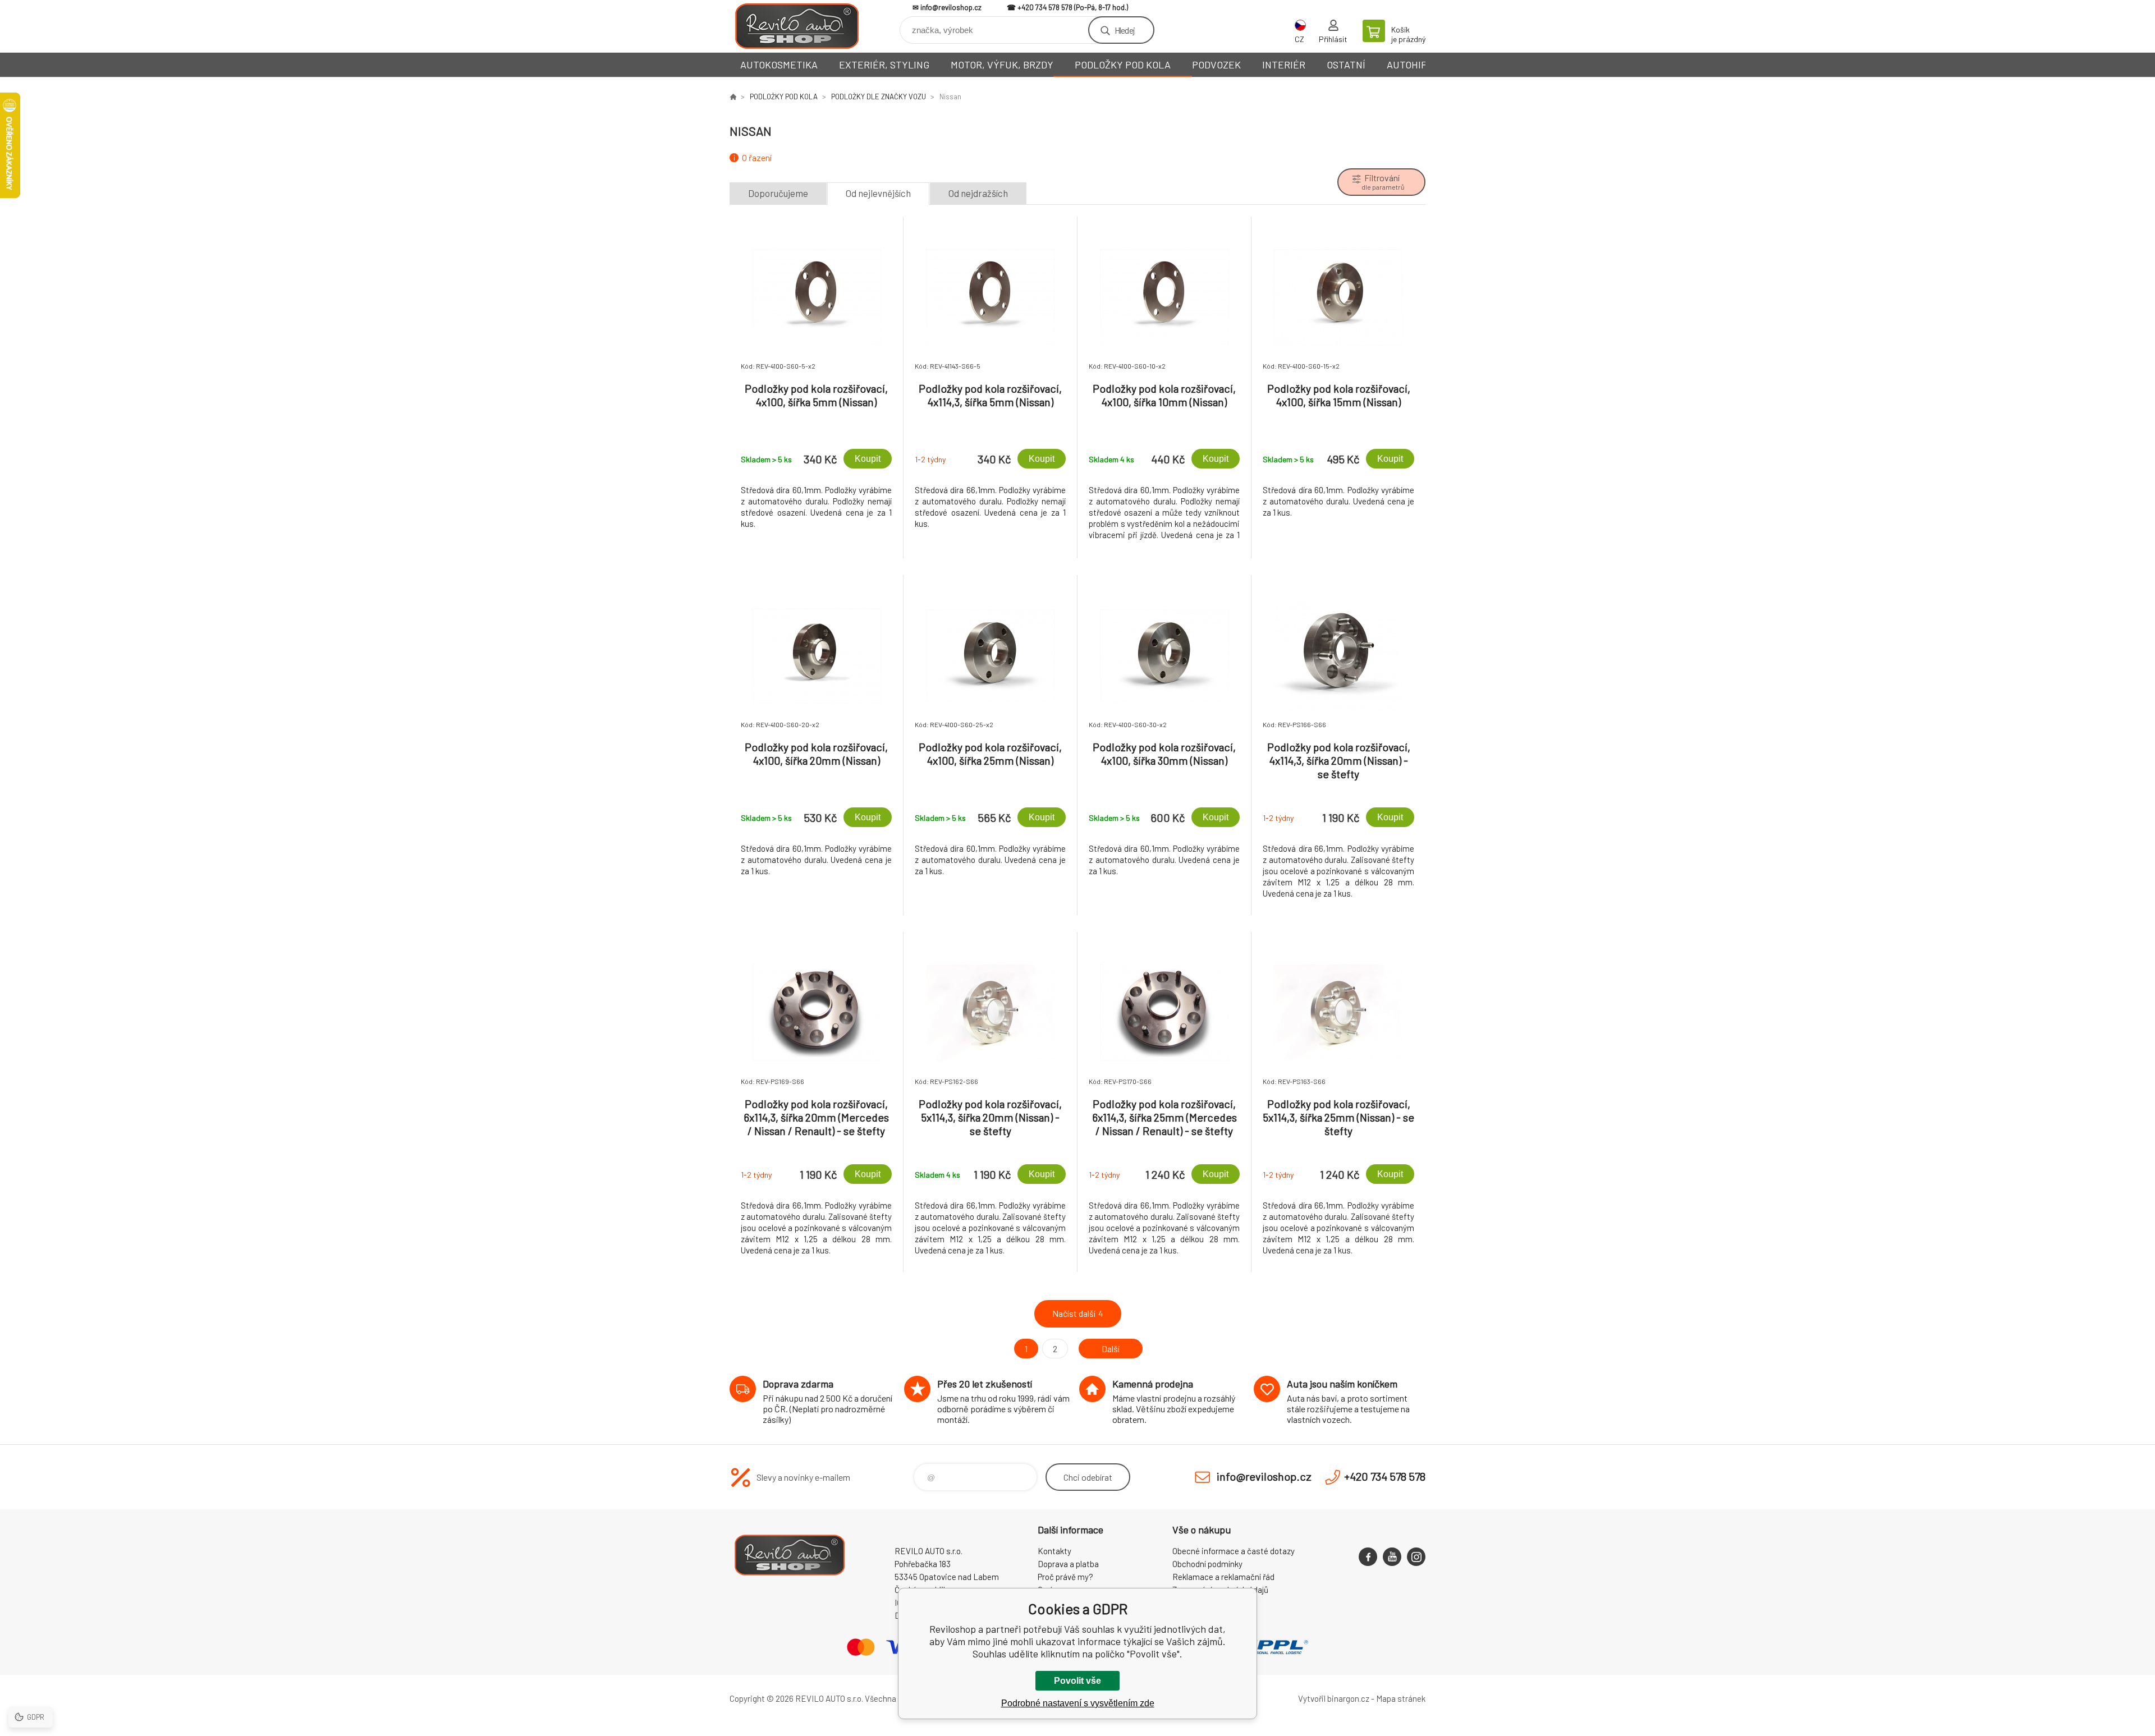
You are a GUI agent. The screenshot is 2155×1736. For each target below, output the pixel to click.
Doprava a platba (1068, 1564)
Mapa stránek (1401, 1698)
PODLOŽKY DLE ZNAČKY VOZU (879, 97)
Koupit (868, 459)
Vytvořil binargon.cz (1334, 1698)
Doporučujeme (778, 193)
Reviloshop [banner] (797, 26)
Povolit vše (1077, 1681)
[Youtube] (1392, 1557)
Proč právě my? (1065, 1577)
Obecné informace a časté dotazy (1234, 1551)
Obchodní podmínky (1207, 1564)
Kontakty (1054, 1551)
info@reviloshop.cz (951, 7)
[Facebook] (1368, 1557)
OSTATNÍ (1346, 65)
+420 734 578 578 (1045, 7)
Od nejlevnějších (878, 193)
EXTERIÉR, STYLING (884, 65)
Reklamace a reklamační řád (1223, 1577)
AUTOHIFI (1408, 65)
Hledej (1125, 30)
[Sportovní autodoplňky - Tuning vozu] (733, 97)
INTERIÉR (1284, 65)
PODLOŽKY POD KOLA (1123, 65)
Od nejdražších (978, 193)
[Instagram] (1416, 1557)
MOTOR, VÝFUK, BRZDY (1002, 65)
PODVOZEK (1216, 65)
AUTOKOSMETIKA (779, 65)
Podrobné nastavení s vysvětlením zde (1078, 1703)
